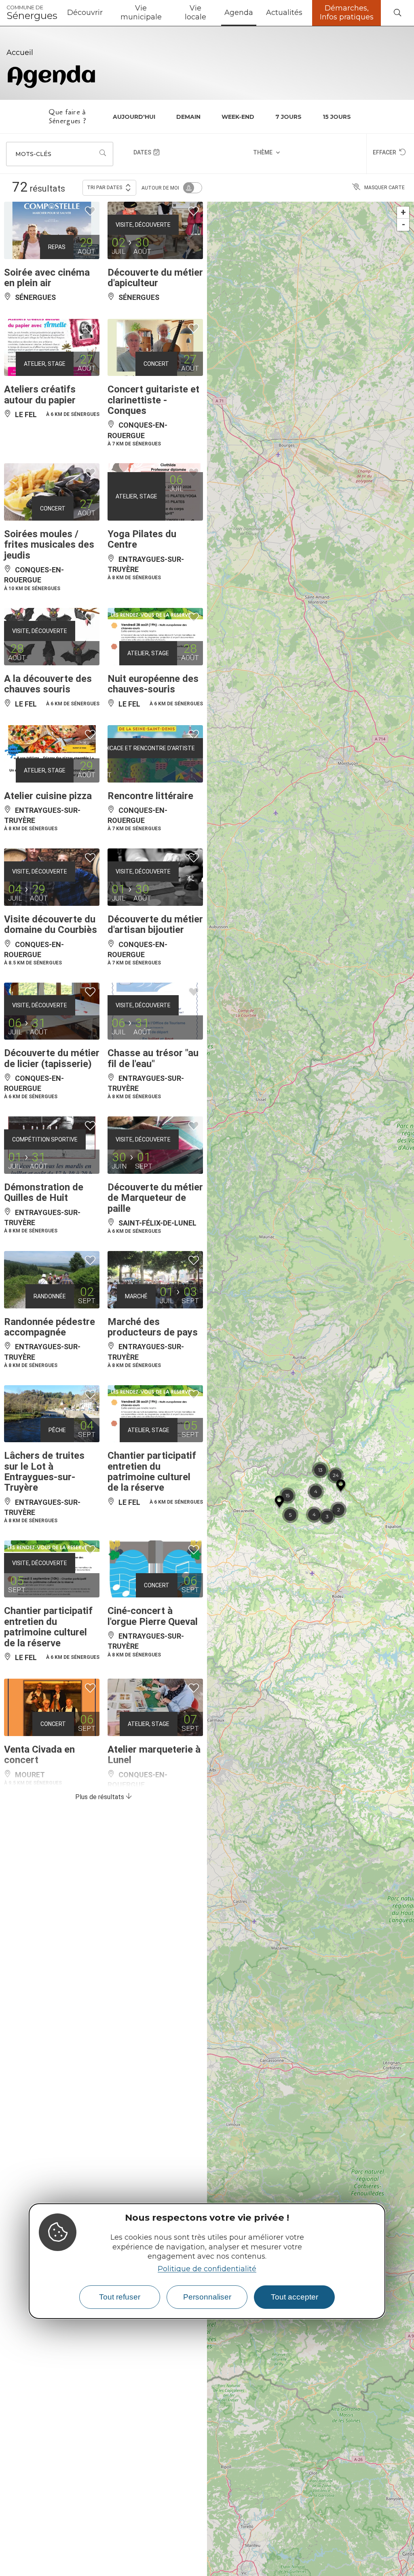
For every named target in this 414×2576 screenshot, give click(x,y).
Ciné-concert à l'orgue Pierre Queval (153, 1414)
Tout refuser (120, 2297)
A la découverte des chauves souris (48, 482)
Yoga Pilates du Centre (142, 338)
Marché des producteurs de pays (153, 1125)
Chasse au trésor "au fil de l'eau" (153, 857)
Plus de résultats (100, 1595)
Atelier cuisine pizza (48, 594)
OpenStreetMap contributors (258, 2573)
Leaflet (406, 2573)
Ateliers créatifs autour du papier (40, 193)
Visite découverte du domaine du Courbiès (51, 723)
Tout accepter (295, 2297)
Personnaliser (207, 2297)
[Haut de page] (391, 2553)
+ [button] (403, 11)
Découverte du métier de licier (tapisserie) (52, 857)
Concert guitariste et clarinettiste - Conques (153, 198)
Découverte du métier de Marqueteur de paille (155, 996)
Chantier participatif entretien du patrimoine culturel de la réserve (152, 1270)
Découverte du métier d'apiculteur (155, 76)
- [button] (403, 23)
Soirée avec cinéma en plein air (47, 76)
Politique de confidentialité (207, 2269)
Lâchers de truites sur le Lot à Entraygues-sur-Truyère (44, 1270)
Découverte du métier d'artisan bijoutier (155, 723)
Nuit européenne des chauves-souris (153, 482)
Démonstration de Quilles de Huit (44, 991)
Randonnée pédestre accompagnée (50, 1125)
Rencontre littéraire (150, 594)
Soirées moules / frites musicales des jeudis (49, 343)
